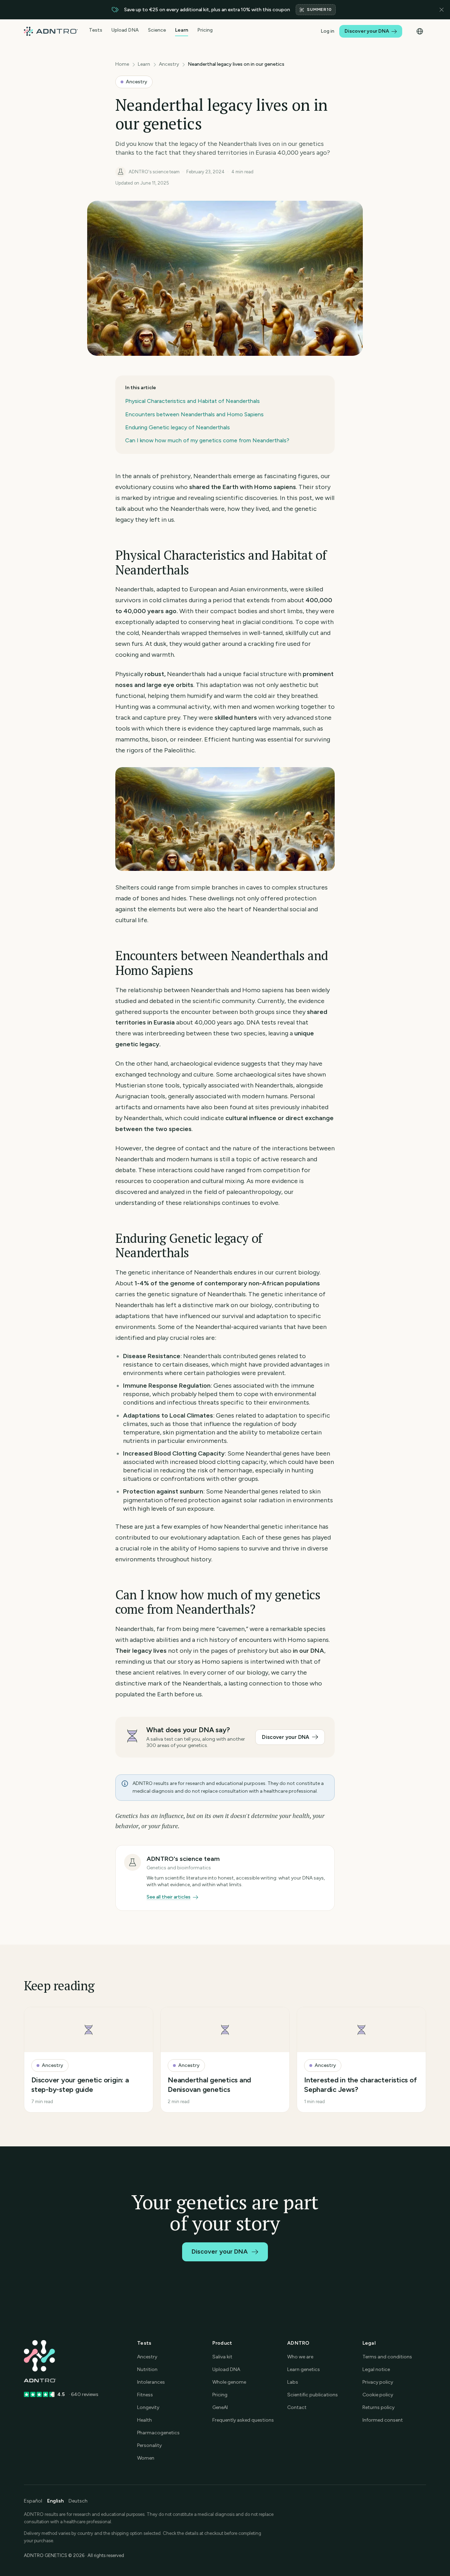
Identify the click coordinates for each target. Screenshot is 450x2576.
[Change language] (420, 31)
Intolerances (151, 2382)
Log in (327, 31)
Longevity (148, 2407)
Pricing (205, 30)
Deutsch (78, 2501)
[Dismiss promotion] (442, 10)
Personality (149, 2445)
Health (144, 2420)
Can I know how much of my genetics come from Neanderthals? (207, 440)
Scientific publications (313, 2395)
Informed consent (383, 2420)
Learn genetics (304, 2369)
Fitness (145, 2395)
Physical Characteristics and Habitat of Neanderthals (192, 401)
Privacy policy (378, 2382)
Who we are (300, 2357)
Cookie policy (378, 2395)
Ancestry (169, 64)
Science (157, 30)
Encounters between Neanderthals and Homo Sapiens (194, 414)
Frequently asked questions (243, 2420)
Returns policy (378, 2407)
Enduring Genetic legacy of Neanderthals (178, 427)
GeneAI (220, 2407)
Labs (293, 2382)
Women (146, 2458)
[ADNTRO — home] (51, 31)
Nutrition (147, 2369)
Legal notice (376, 2369)
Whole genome (229, 2382)
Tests (96, 30)
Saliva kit (222, 2357)
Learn (182, 30)
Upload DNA (125, 30)
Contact (297, 2407)
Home (122, 64)
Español (33, 2501)
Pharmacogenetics (158, 2433)
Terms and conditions (387, 2357)
